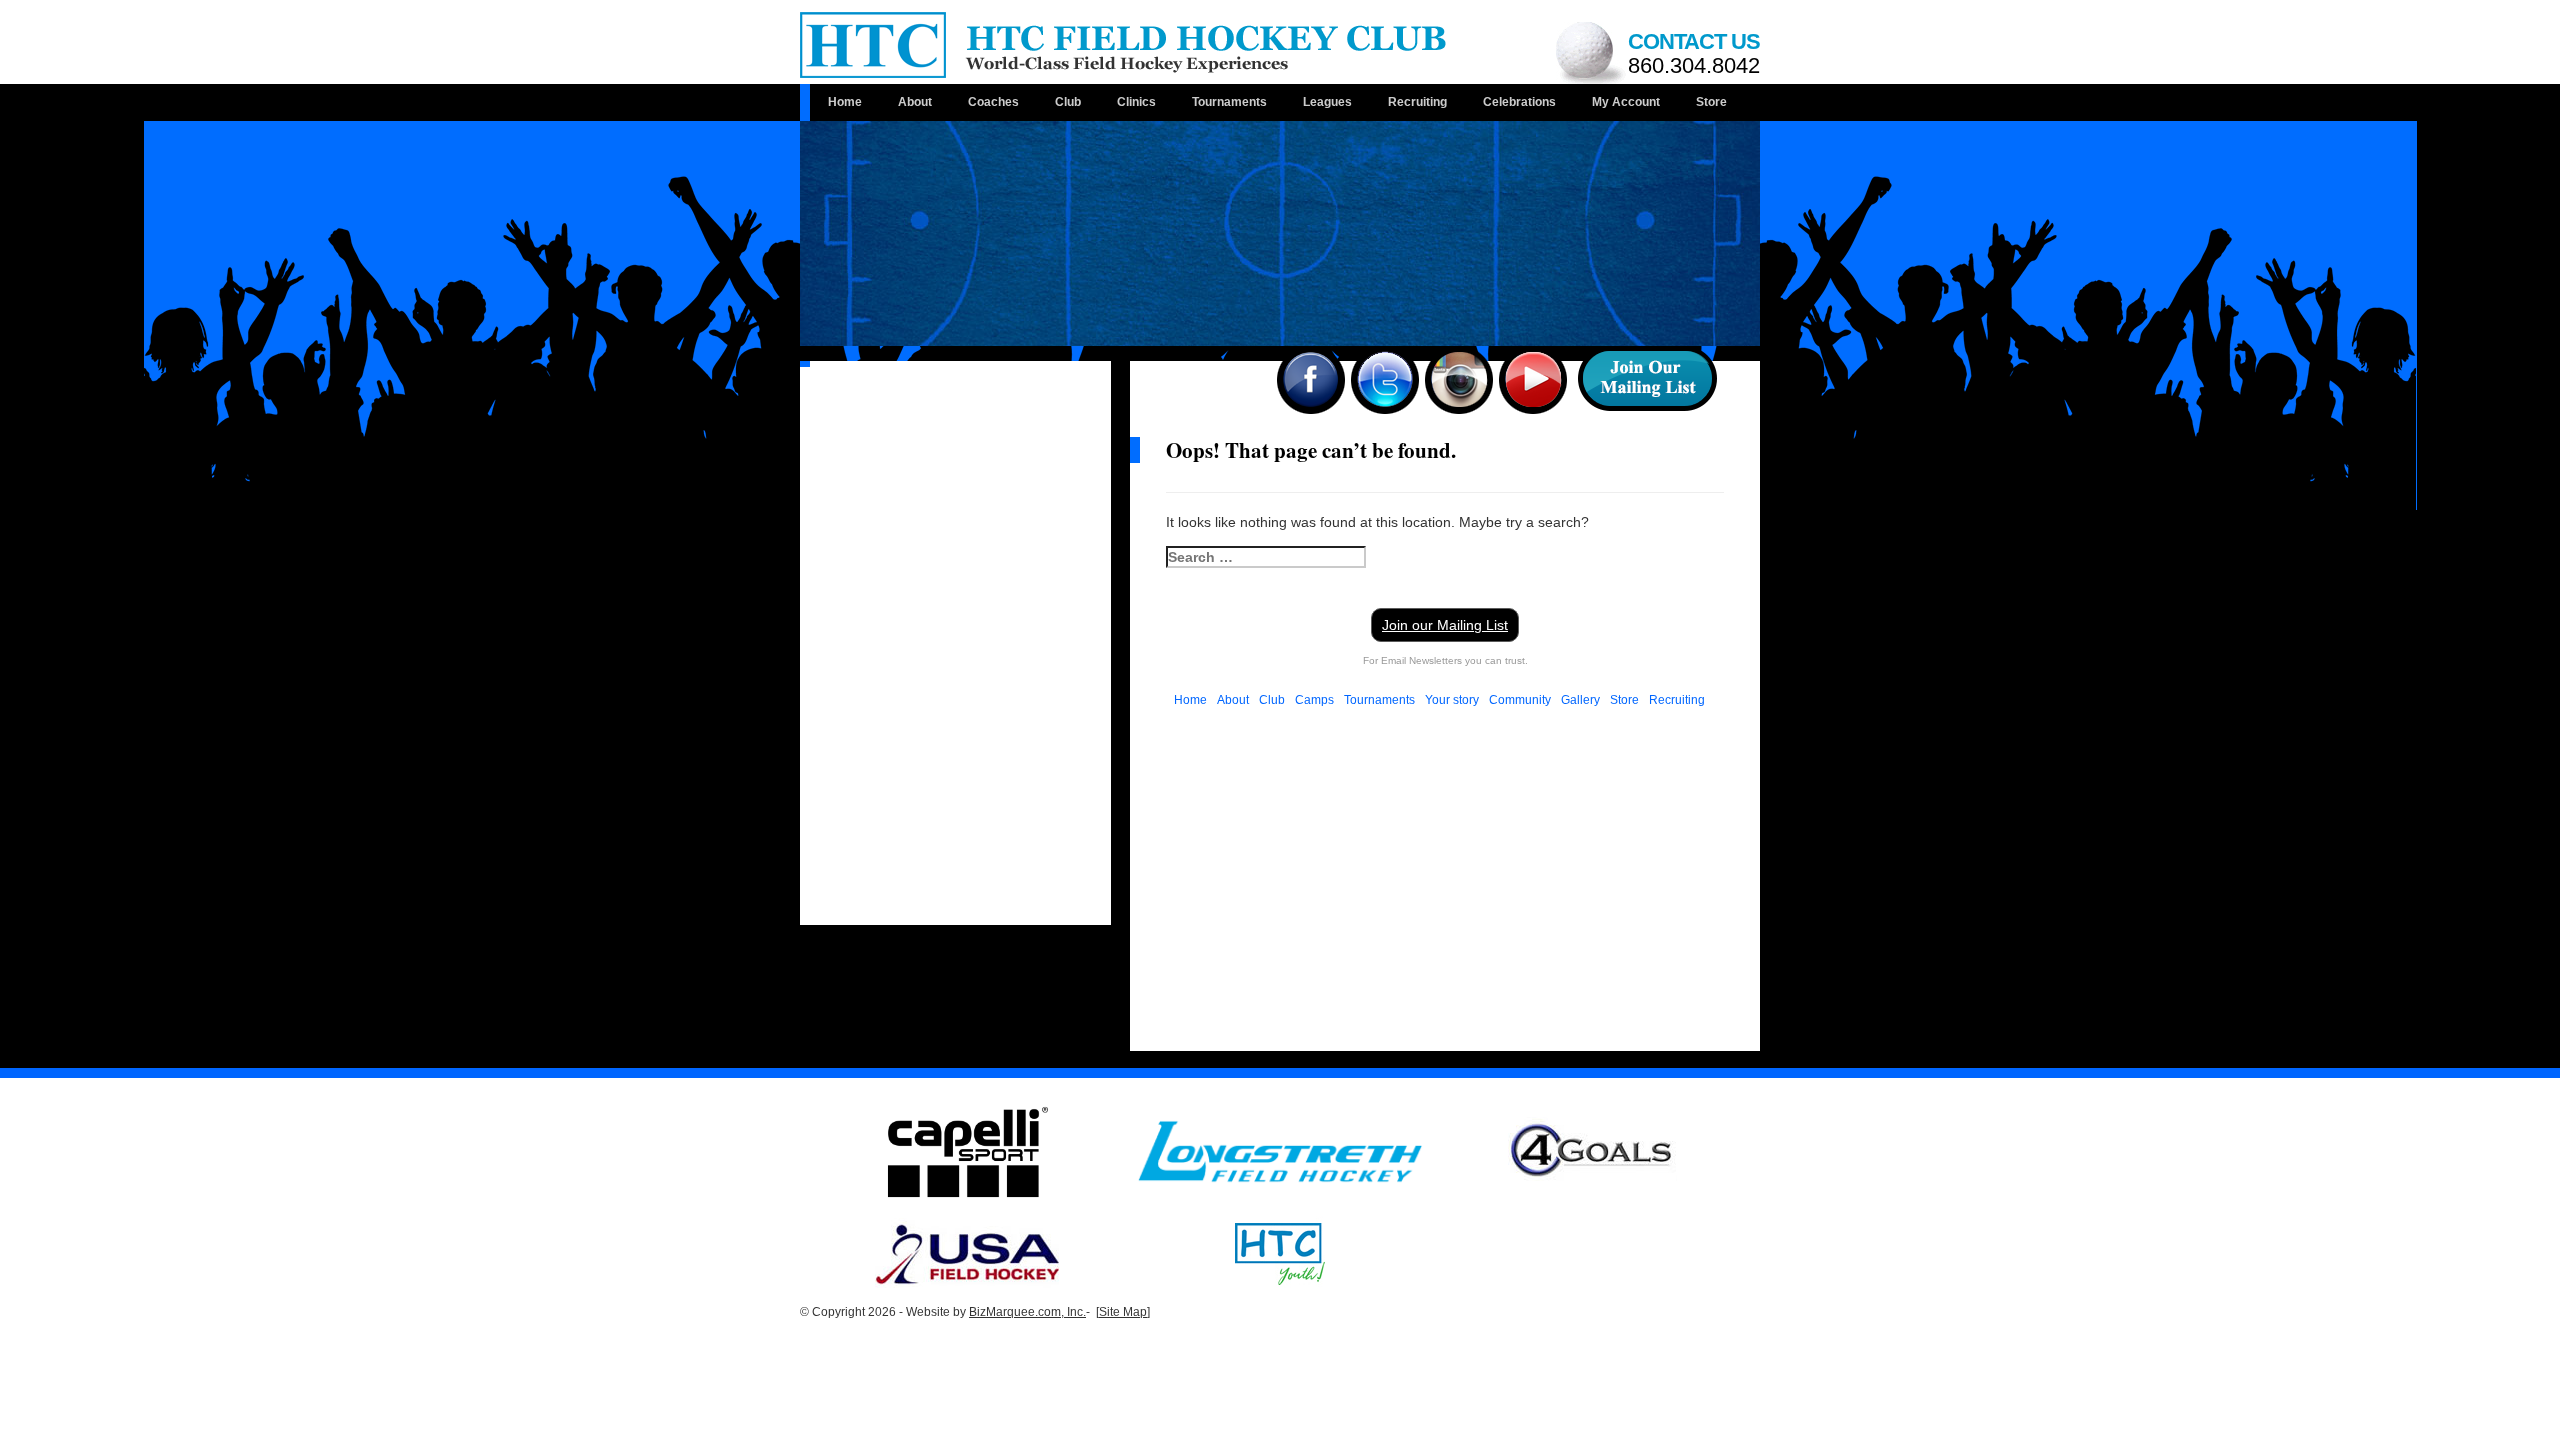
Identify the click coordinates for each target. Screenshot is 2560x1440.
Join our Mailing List (1445, 625)
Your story (1452, 700)
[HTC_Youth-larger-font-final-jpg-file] (1280, 1252)
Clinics (1136, 102)
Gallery (1580, 700)
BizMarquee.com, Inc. (1027, 1312)
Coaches (993, 102)
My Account (1626, 102)
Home (845, 102)
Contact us (1694, 53)
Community (1520, 700)
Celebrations (1519, 102)
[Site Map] (1123, 1312)
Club (1068, 102)
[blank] (1280, 1151)
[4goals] (1592, 1151)
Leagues (1327, 102)
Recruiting (1417, 102)
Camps (1314, 700)
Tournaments (1229, 102)
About (915, 102)
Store (1711, 102)
